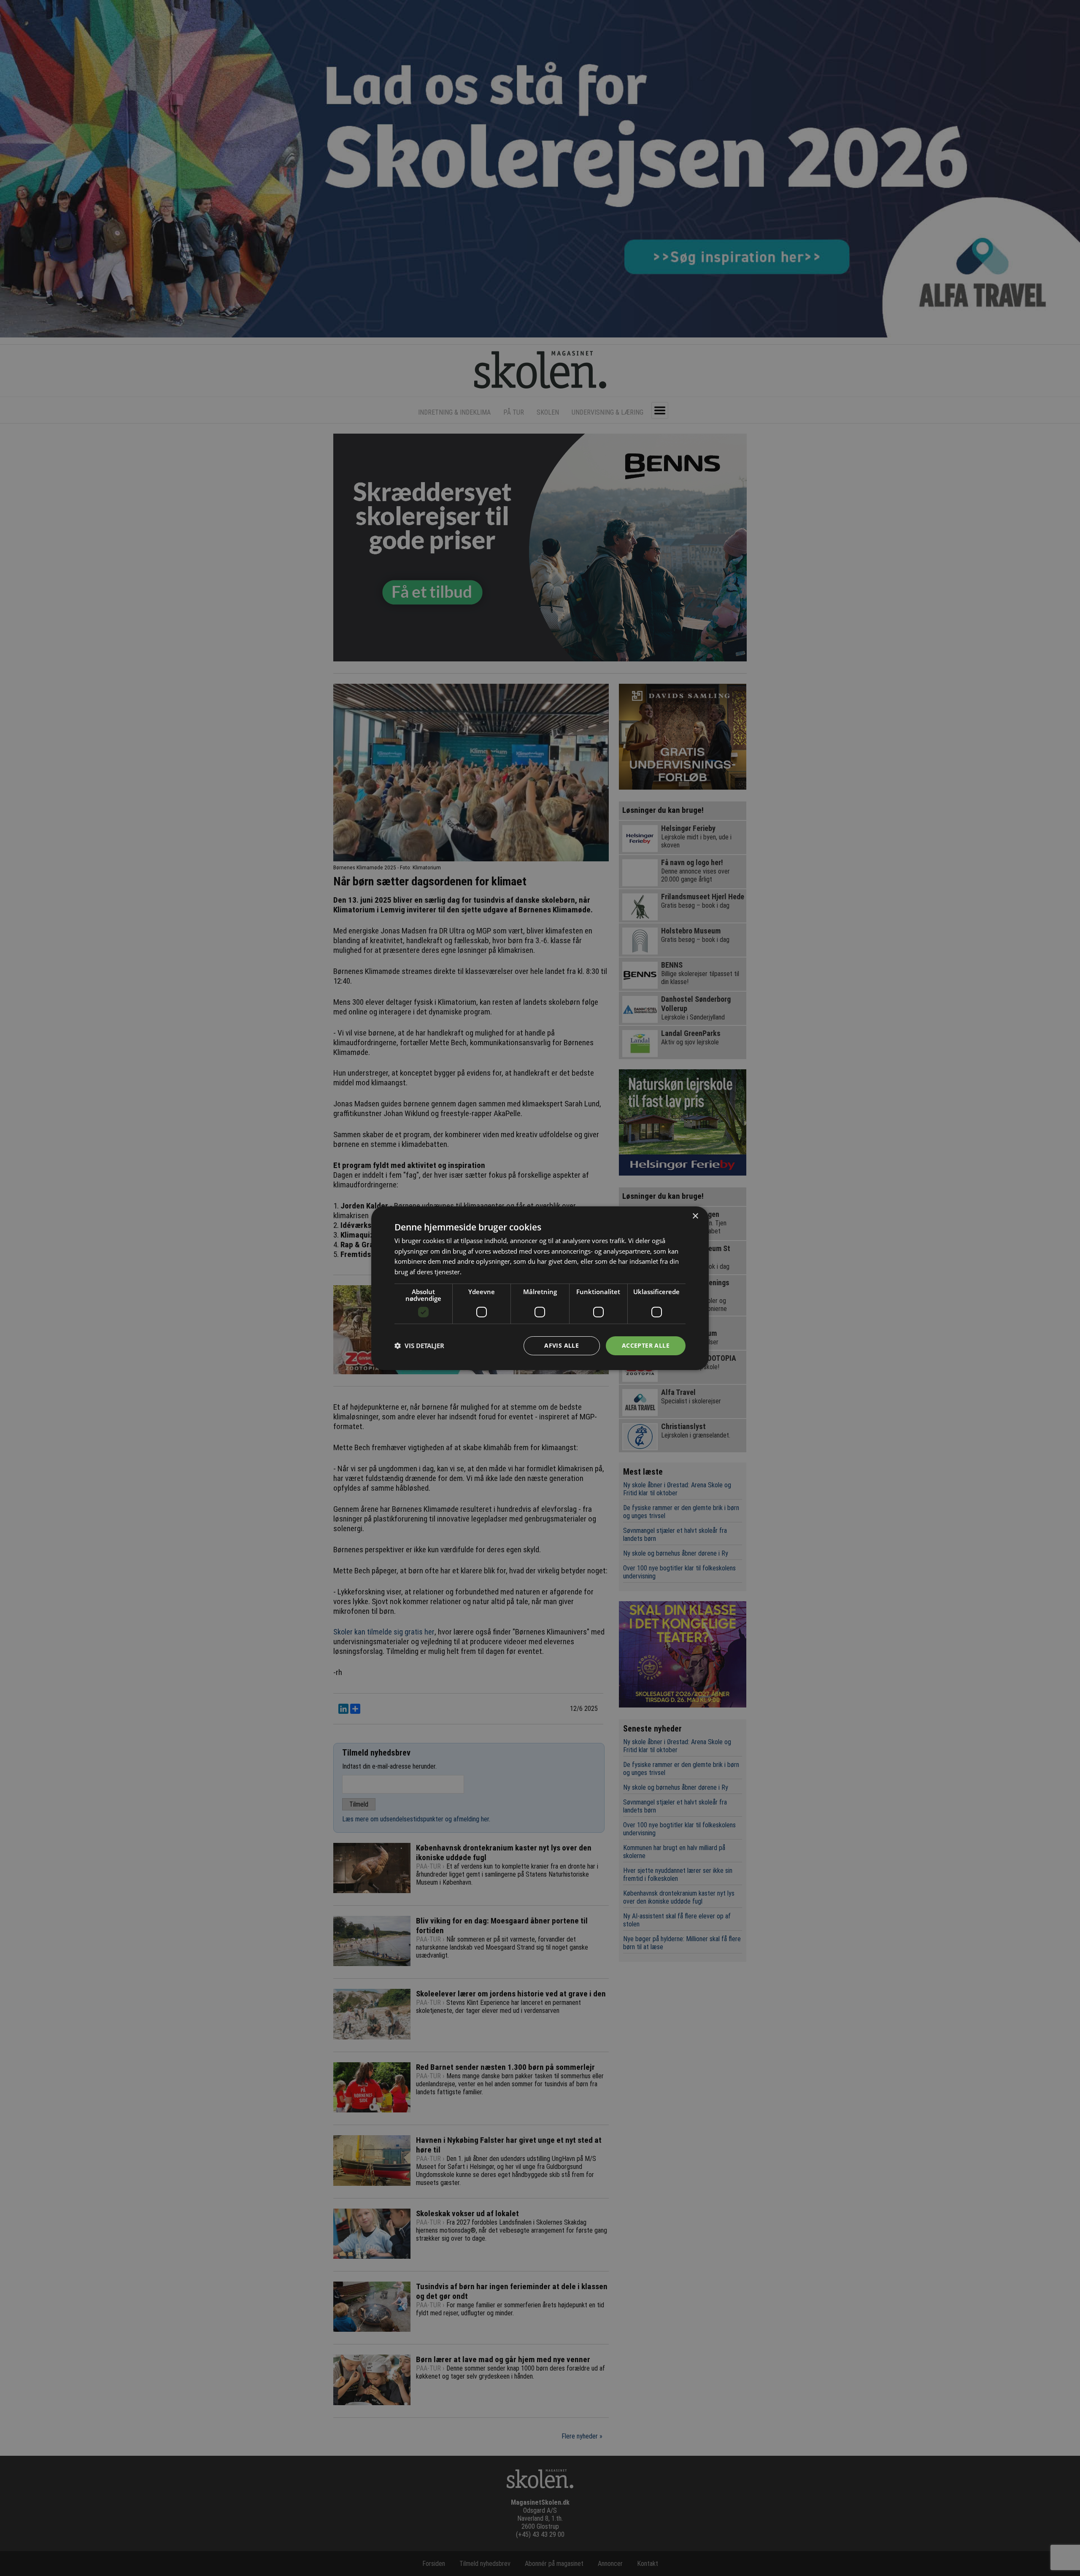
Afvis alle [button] (562, 1345)
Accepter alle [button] (646, 1345)
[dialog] (540, 1288)
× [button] (695, 1216)
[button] (419, 1346)
